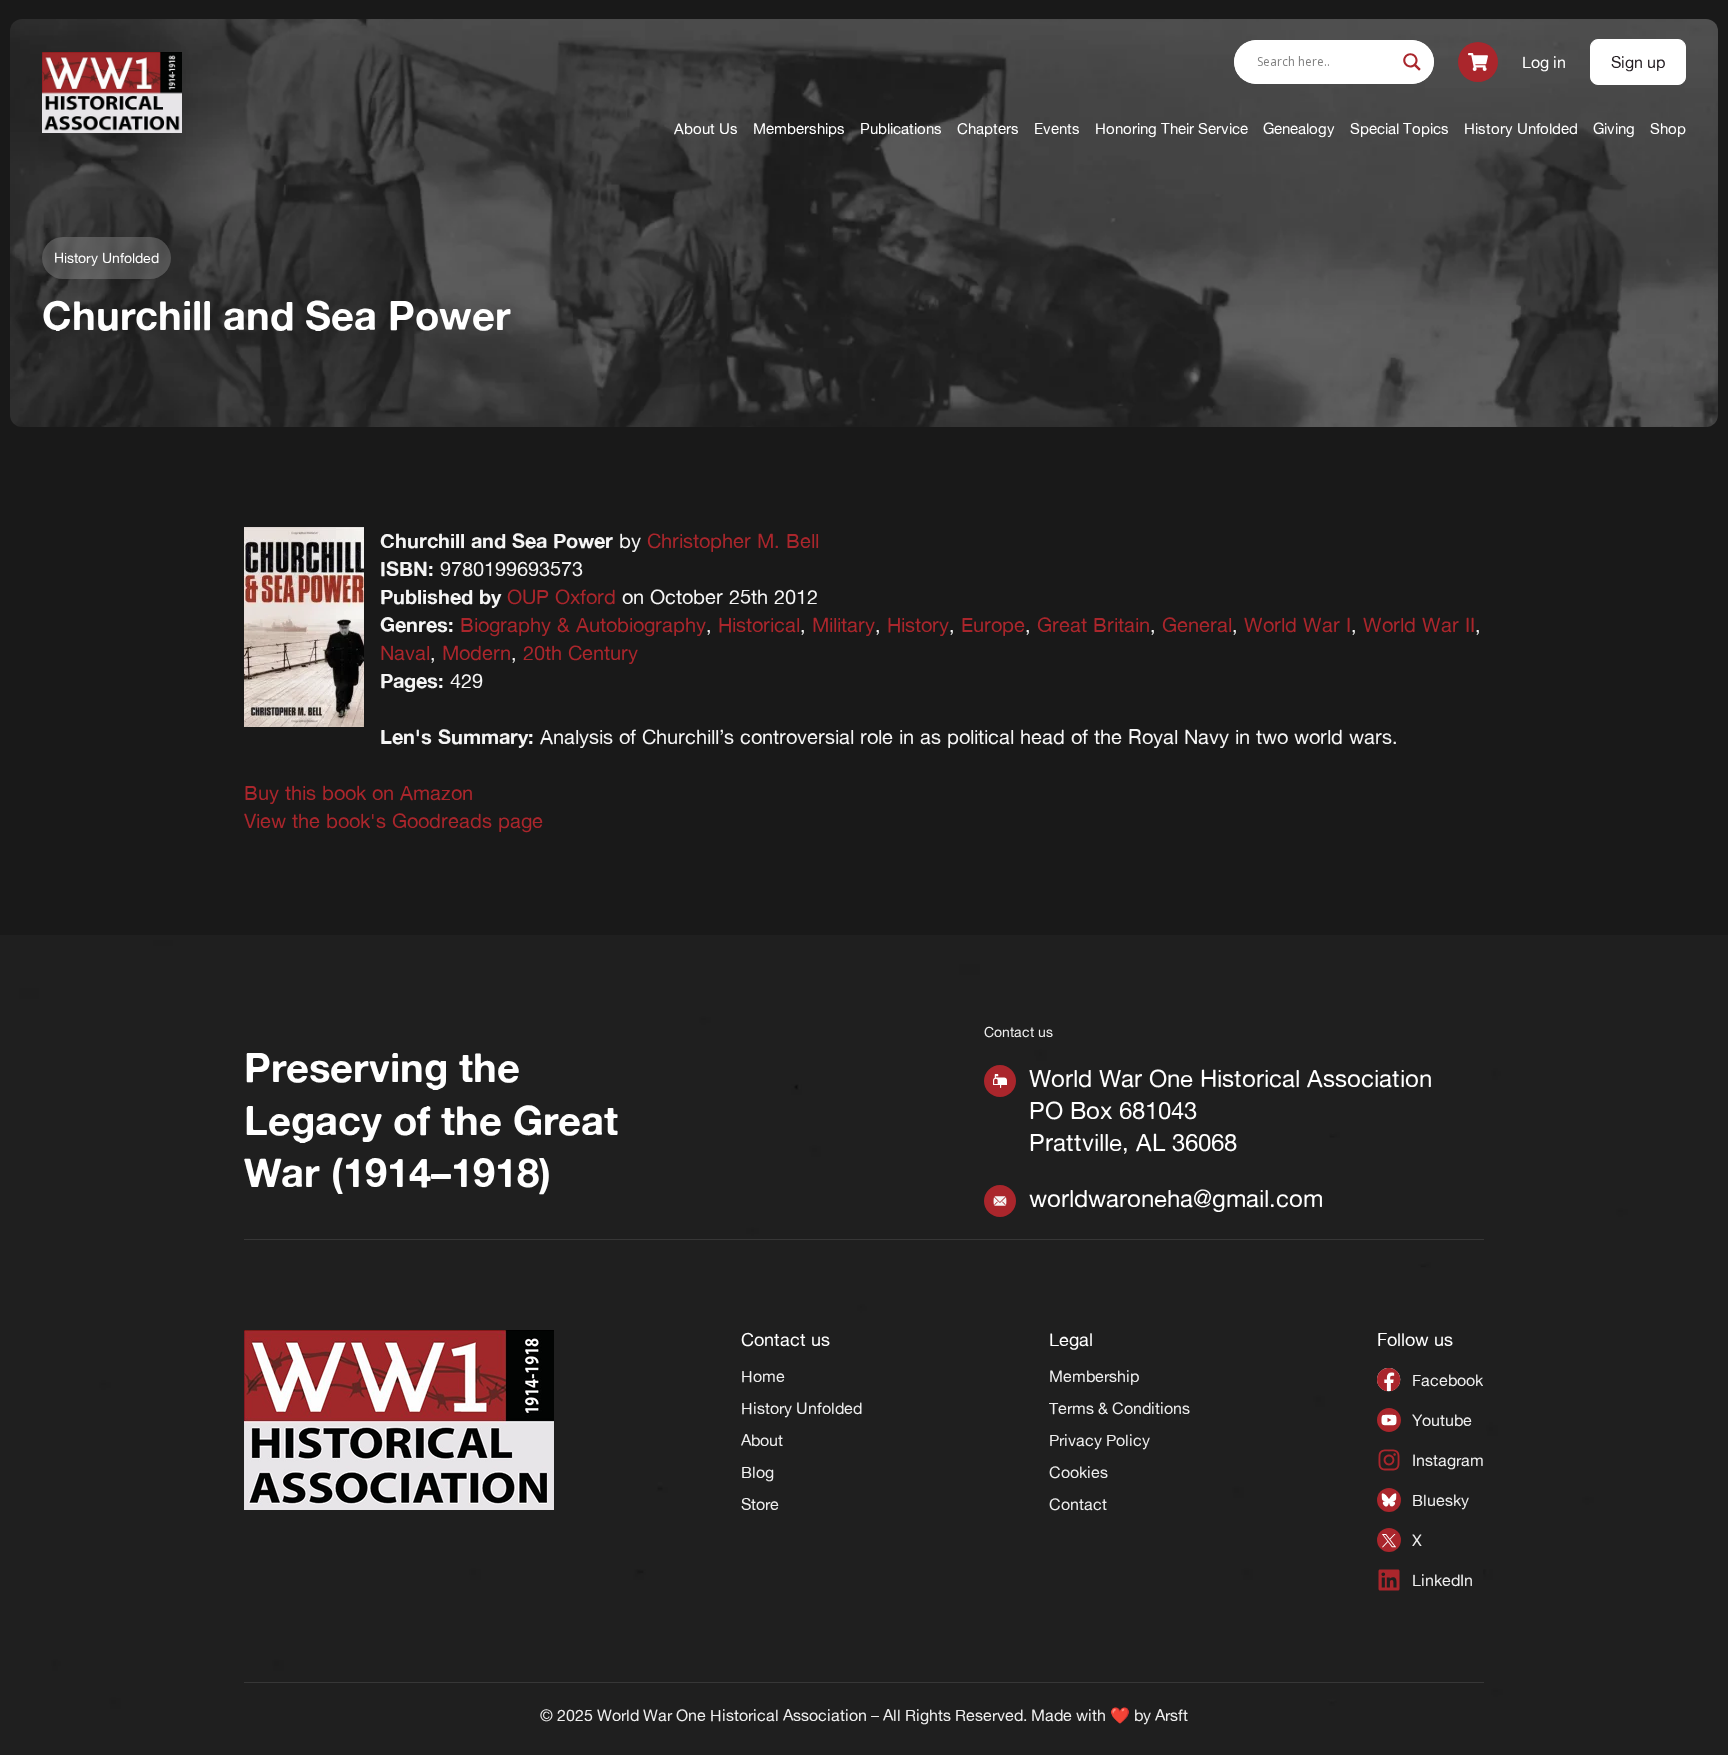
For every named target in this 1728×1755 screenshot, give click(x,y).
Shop (1668, 128)
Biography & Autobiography (583, 624)
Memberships (799, 128)
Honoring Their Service (1171, 128)
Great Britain (1093, 624)
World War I (1297, 624)
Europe (993, 624)
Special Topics (1399, 128)
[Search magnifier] (1412, 62)
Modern (476, 652)
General (1197, 624)
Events (1057, 128)
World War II (1419, 624)
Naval (405, 652)
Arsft (1171, 1715)
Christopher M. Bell (733, 540)
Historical (759, 624)
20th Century (580, 652)
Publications (901, 128)
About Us (706, 128)
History (918, 624)
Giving (1614, 128)
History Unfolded (1521, 128)
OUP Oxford (561, 596)
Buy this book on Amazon (358, 792)
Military (843, 624)
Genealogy (1299, 128)
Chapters (988, 128)
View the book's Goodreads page (393, 820)
